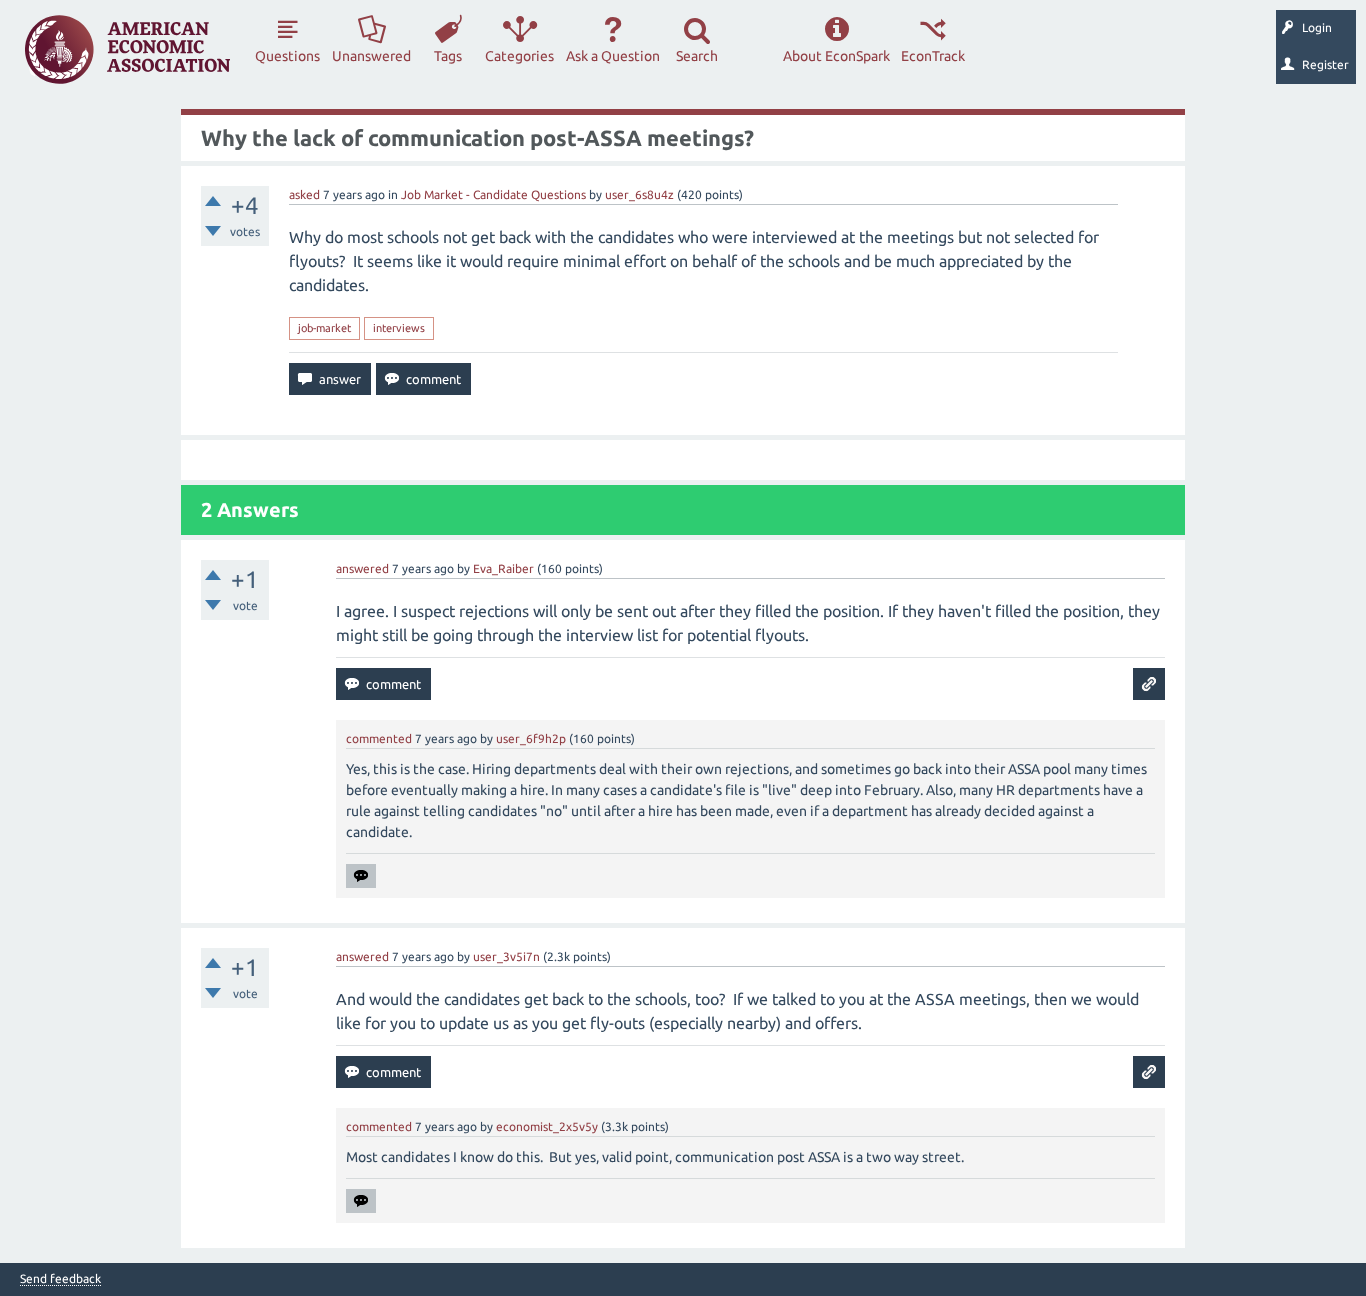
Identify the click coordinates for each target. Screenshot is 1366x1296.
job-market (324, 328)
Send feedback (60, 1279)
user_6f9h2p (531, 738)
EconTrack (933, 56)
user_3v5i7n (506, 956)
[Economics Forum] (127, 49)
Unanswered (371, 56)
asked (304, 194)
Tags (448, 56)
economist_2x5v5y (547, 1126)
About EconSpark (836, 56)
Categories (519, 56)
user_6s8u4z (639, 194)
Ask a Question (613, 56)
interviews (399, 328)
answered (362, 568)
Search (697, 56)
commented (379, 738)
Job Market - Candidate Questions (493, 194)
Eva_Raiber (503, 568)
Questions (287, 56)
